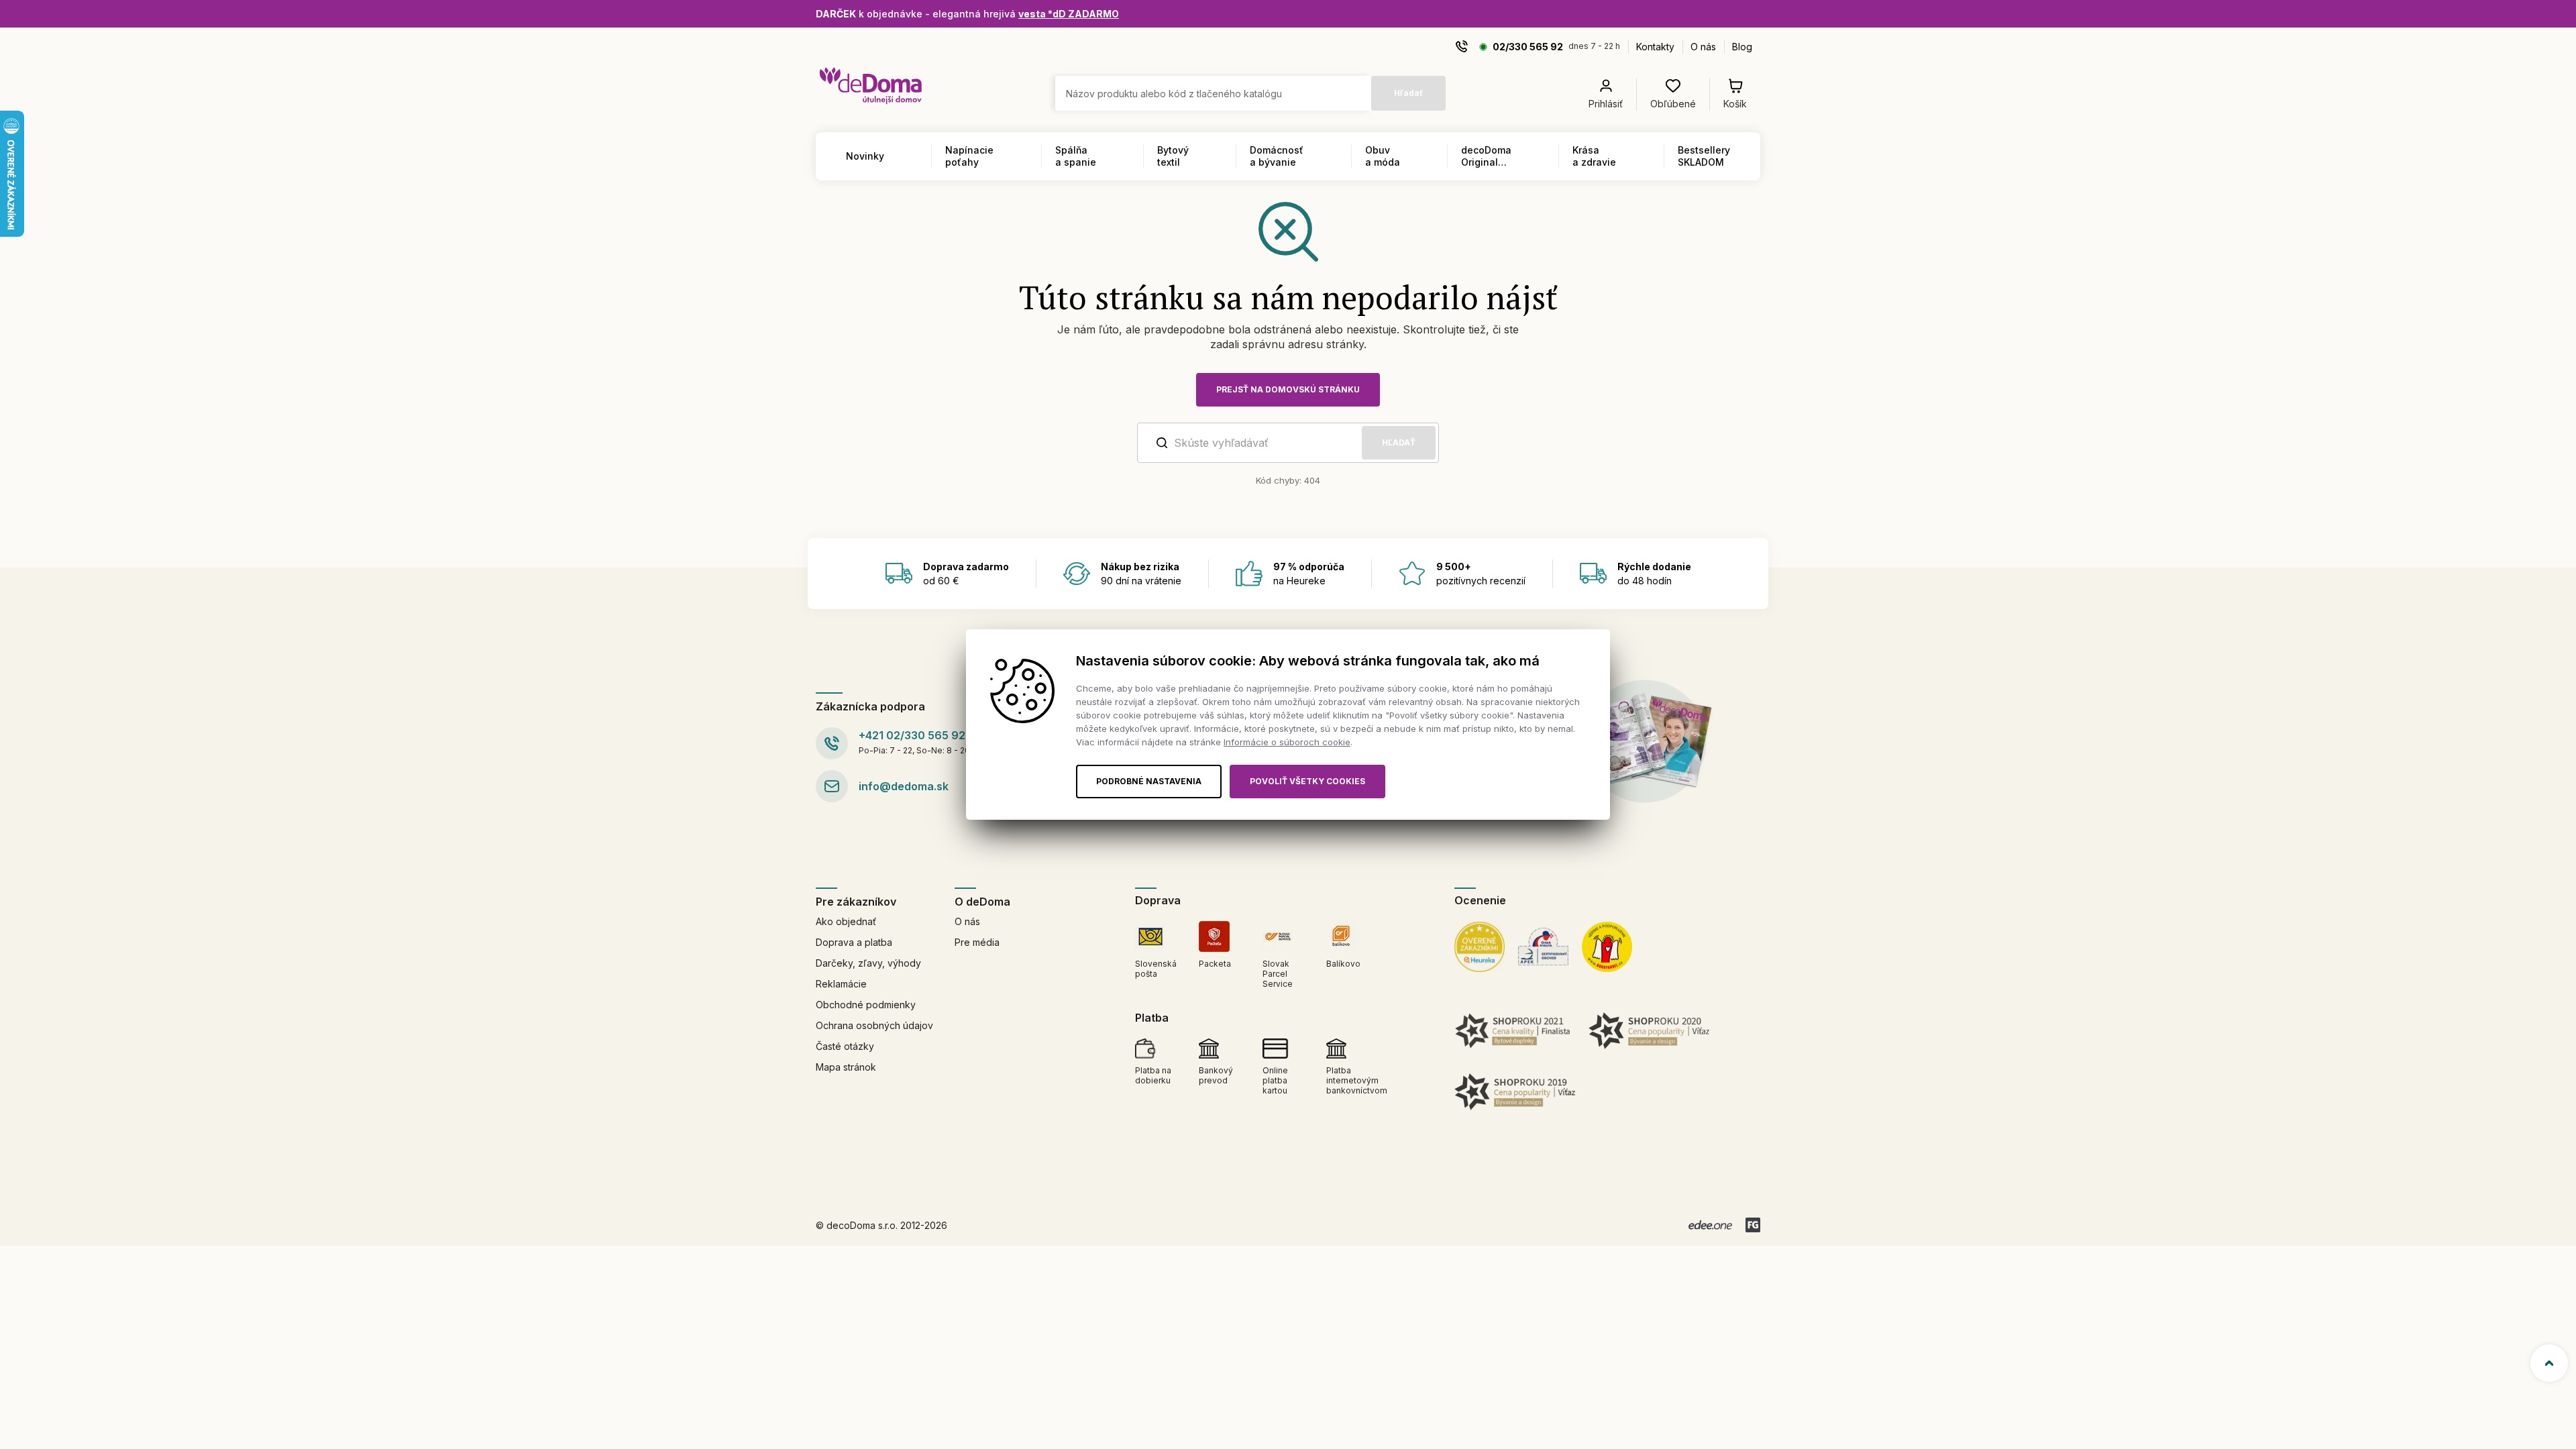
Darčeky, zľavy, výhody (868, 963)
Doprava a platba (854, 942)
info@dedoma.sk (904, 786)
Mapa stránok (846, 1067)
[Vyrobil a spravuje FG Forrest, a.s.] (1753, 1225)
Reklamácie (841, 984)
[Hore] (2549, 1363)
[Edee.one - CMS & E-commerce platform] (1710, 1225)
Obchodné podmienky (866, 1005)
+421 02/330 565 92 (912, 735)
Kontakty (1655, 47)
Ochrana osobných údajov (874, 1025)
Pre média (977, 942)
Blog (1742, 47)
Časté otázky (845, 1046)
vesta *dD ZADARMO (1069, 14)
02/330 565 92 (1528, 47)
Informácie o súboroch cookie (1287, 742)
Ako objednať (846, 921)
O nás (1703, 47)
